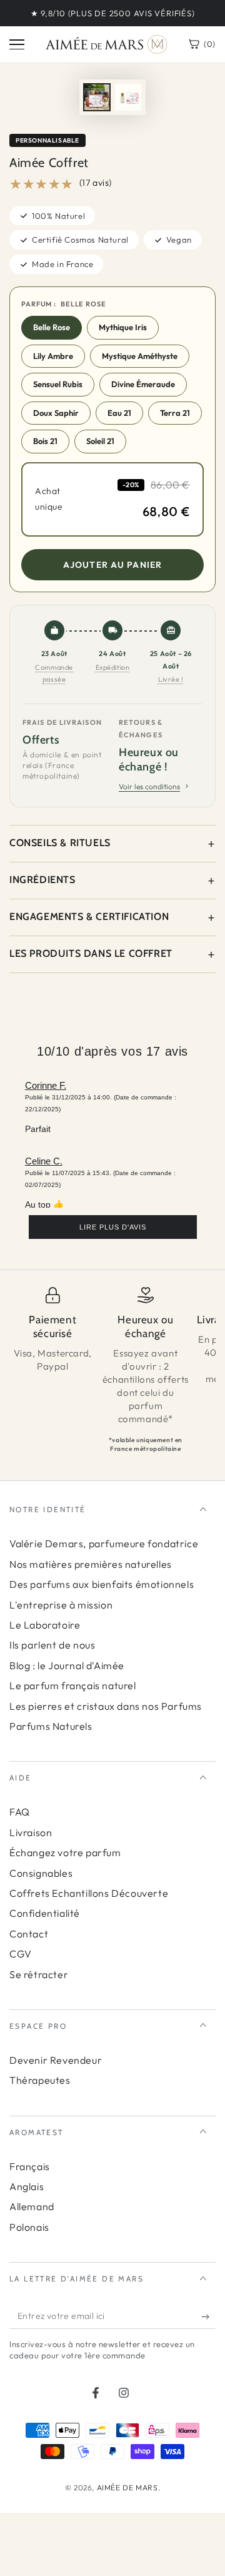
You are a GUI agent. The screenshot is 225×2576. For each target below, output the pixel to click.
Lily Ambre (53, 356)
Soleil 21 (100, 441)
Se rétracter (39, 1974)
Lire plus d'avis (113, 1227)
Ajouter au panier (112, 565)
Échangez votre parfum (65, 1852)
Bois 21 (45, 441)
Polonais (29, 2227)
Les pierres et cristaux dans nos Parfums (106, 1706)
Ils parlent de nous (52, 1645)
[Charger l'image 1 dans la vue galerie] (97, 97)
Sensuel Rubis (58, 384)
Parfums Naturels (51, 1726)
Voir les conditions (149, 786)
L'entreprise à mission (61, 1605)
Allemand (32, 2206)
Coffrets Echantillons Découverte (89, 1893)
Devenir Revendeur (56, 2060)
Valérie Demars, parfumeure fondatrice (104, 1543)
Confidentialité (45, 1913)
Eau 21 (119, 413)
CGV (21, 1954)
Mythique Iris (123, 327)
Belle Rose (52, 327)
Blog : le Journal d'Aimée (67, 1665)
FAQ (20, 1812)
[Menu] (17, 44)
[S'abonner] (208, 2316)
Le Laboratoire (45, 1625)
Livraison (31, 1832)
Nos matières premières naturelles (91, 1564)
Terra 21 (175, 413)
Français (30, 2166)
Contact (29, 1934)
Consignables (41, 1873)
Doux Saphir (56, 413)
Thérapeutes (40, 2080)
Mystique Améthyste (140, 356)
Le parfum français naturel (73, 1685)
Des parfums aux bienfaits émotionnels (102, 1584)
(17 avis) (96, 183)
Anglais (27, 2186)
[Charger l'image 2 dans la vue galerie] (128, 97)
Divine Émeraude (143, 384)
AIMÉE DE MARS (127, 2488)
